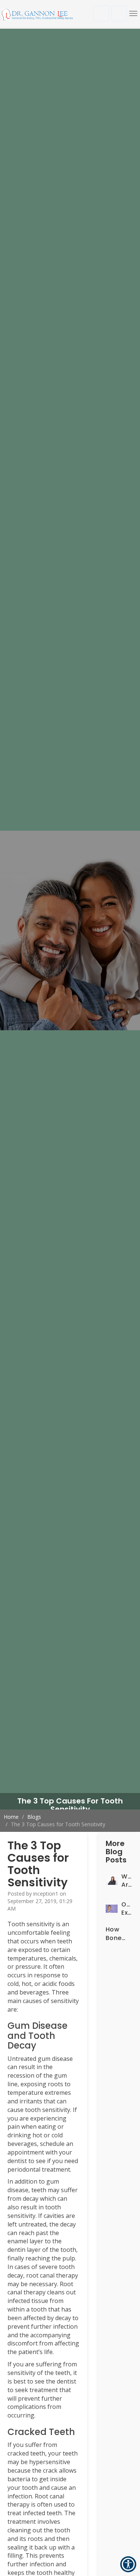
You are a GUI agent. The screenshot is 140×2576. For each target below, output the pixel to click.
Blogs (34, 1817)
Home (11, 1817)
